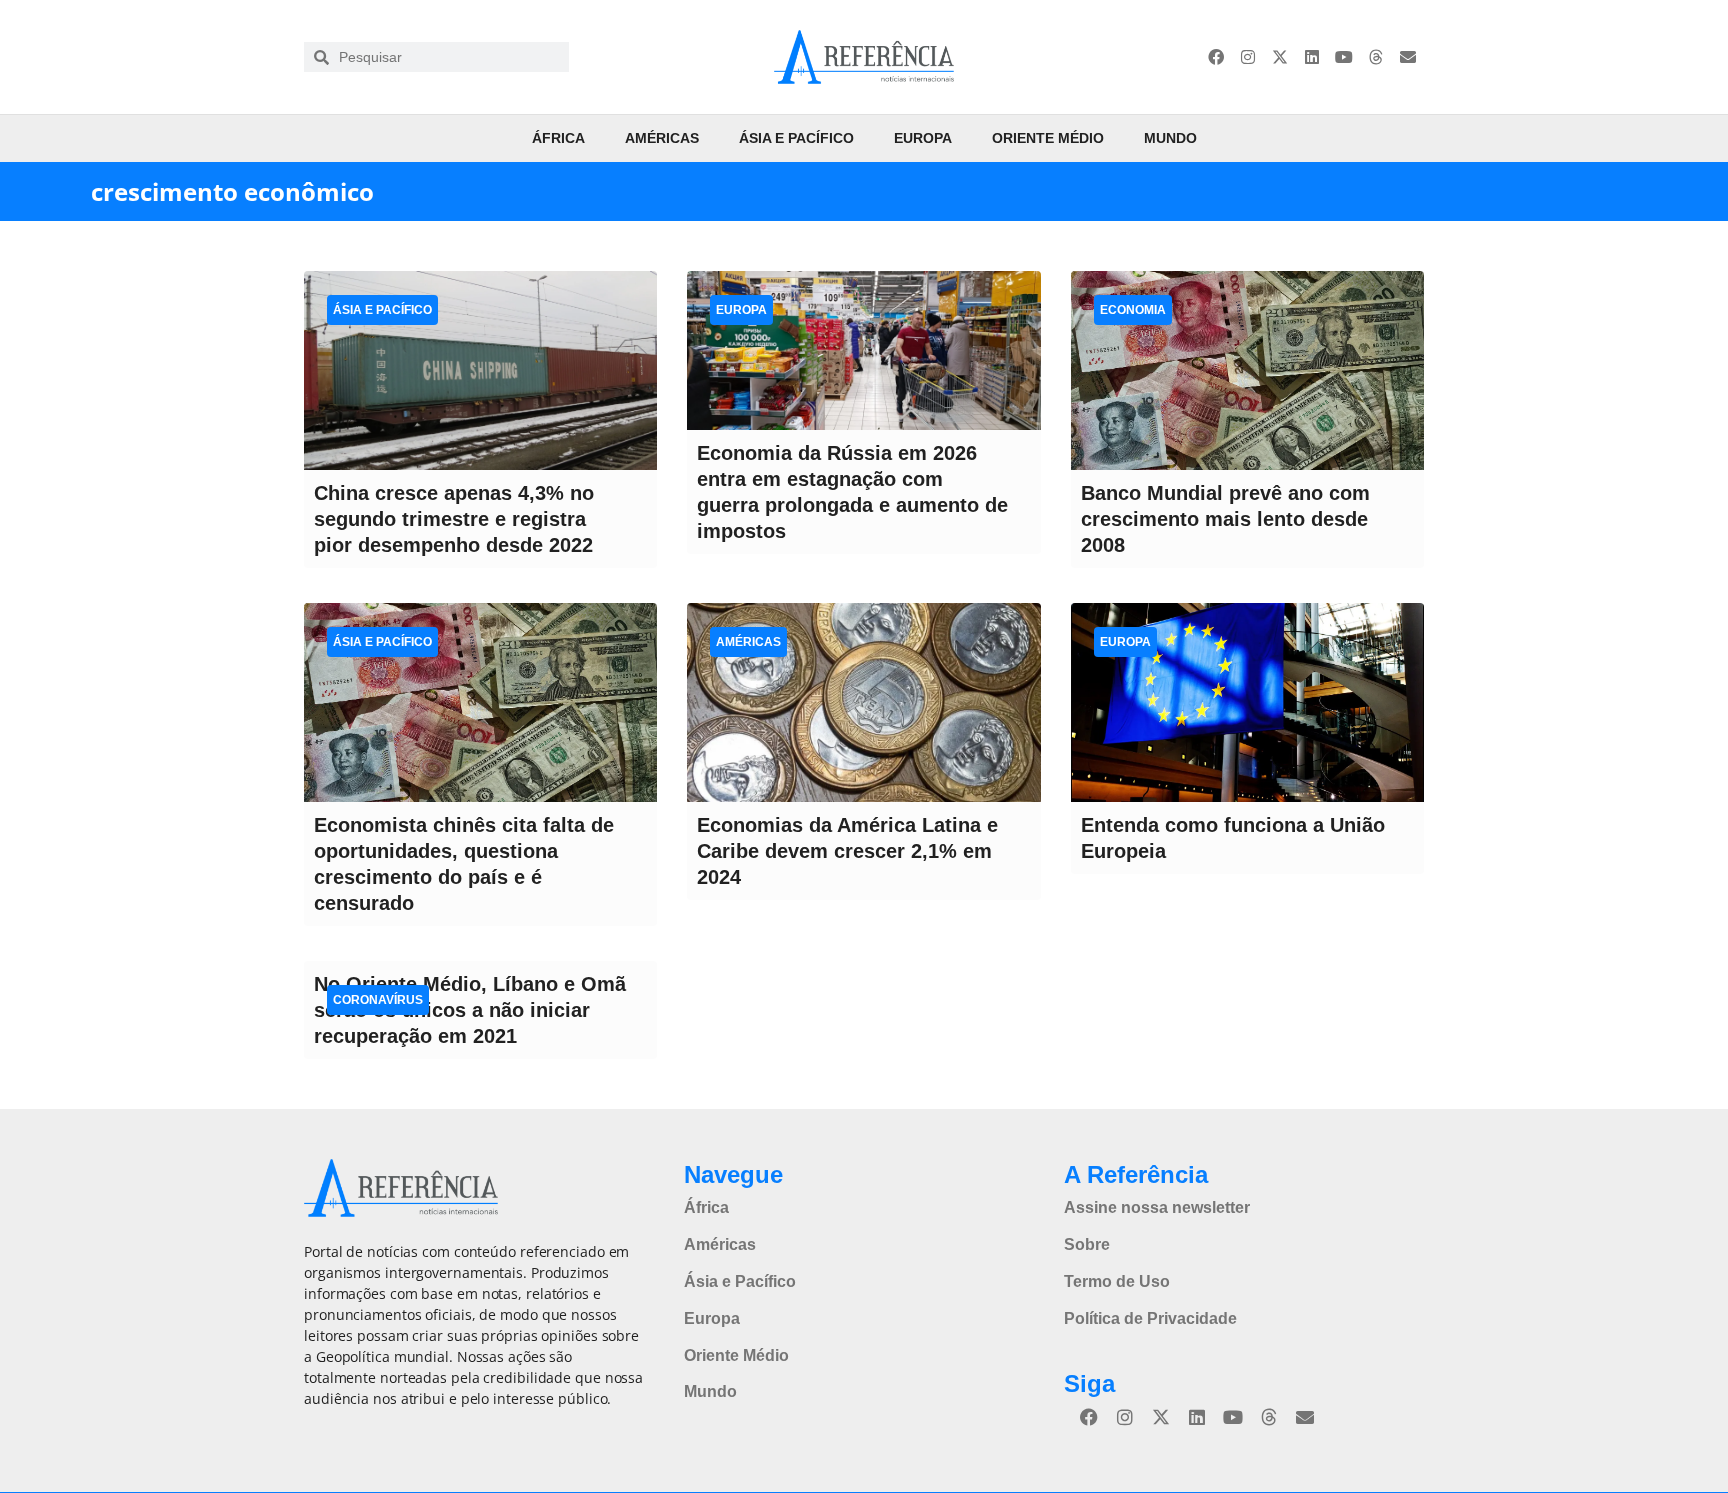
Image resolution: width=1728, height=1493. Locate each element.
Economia (1133, 310)
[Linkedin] (1312, 57)
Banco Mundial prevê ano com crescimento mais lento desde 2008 (1225, 519)
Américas (662, 138)
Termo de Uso (1117, 1281)
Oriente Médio (1048, 138)
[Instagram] (1248, 57)
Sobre (1087, 1244)
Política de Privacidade (1150, 1318)
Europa (923, 138)
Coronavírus (378, 1000)
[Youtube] (1344, 57)
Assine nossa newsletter (1157, 1207)
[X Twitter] (1280, 57)
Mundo (1170, 138)
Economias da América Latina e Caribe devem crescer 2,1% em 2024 (847, 851)
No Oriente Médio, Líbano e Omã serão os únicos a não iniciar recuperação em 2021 (470, 1010)
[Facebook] (1216, 57)
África (558, 138)
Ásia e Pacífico (796, 138)
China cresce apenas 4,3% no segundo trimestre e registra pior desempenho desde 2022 (454, 519)
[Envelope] (1408, 57)
